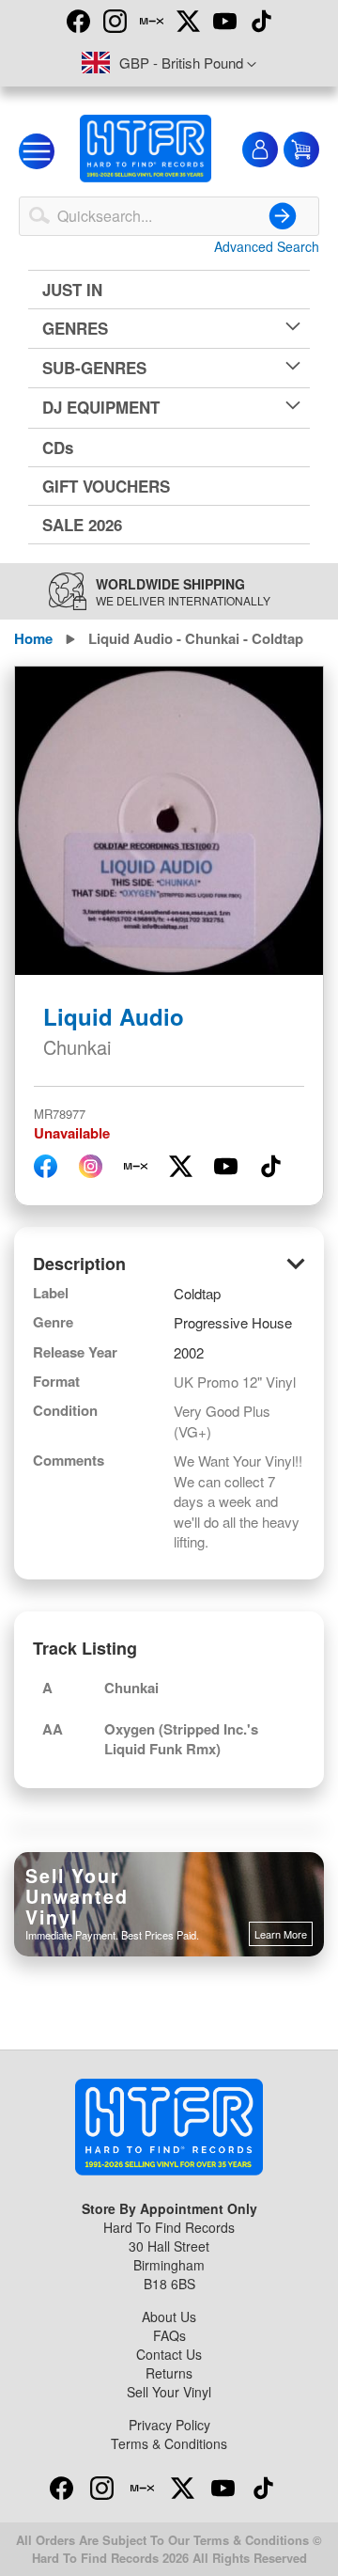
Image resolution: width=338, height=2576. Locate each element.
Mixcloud (151, 21)
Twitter (188, 21)
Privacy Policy (169, 2425)
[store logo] (146, 149)
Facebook (61, 2488)
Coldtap (197, 1293)
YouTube (224, 21)
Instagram (115, 21)
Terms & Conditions (169, 2443)
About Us (169, 2317)
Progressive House (233, 1322)
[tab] (169, 1264)
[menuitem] (169, 290)
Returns (169, 2373)
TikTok (261, 21)
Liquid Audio (114, 1016)
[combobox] (169, 216)
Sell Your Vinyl (169, 2392)
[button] (169, 64)
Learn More (281, 1934)
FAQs (169, 2335)
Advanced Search (267, 246)
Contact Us (169, 2354)
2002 (189, 1352)
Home (33, 638)
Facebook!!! (78, 21)
